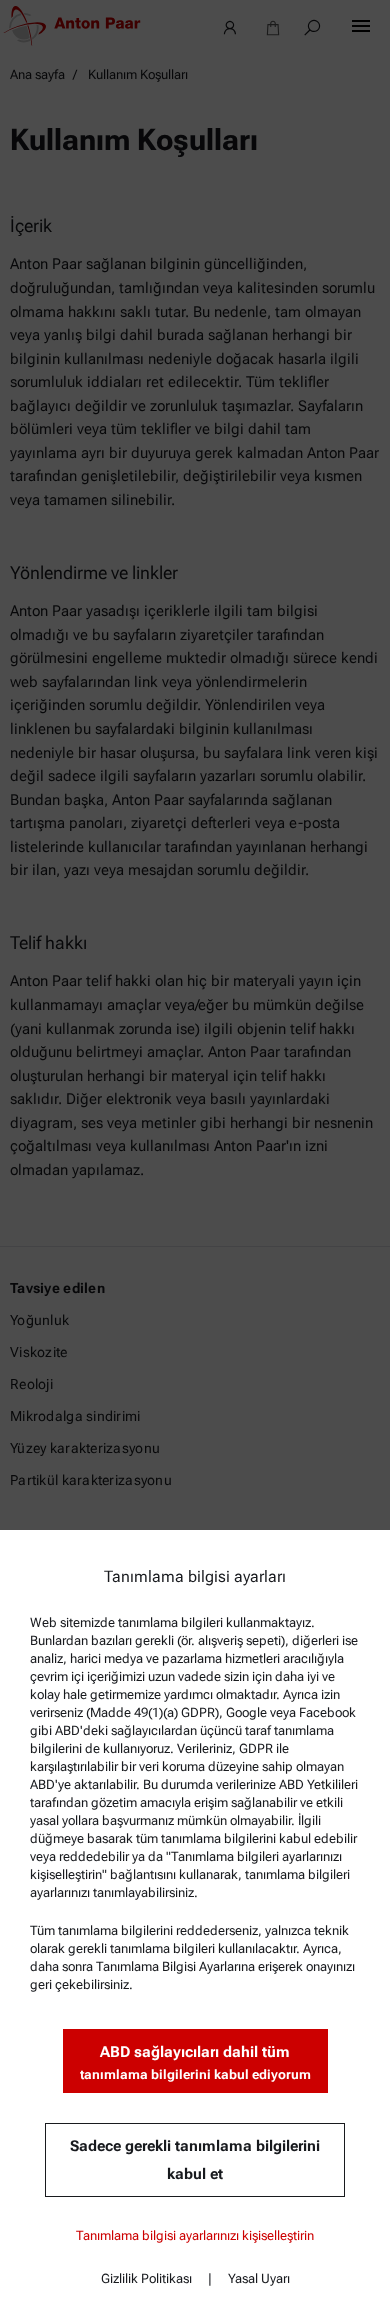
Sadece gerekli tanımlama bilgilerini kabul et (195, 2160)
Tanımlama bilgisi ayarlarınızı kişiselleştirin (195, 2235)
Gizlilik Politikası (146, 2278)
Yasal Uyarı (259, 2278)
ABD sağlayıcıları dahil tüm (195, 2062)
